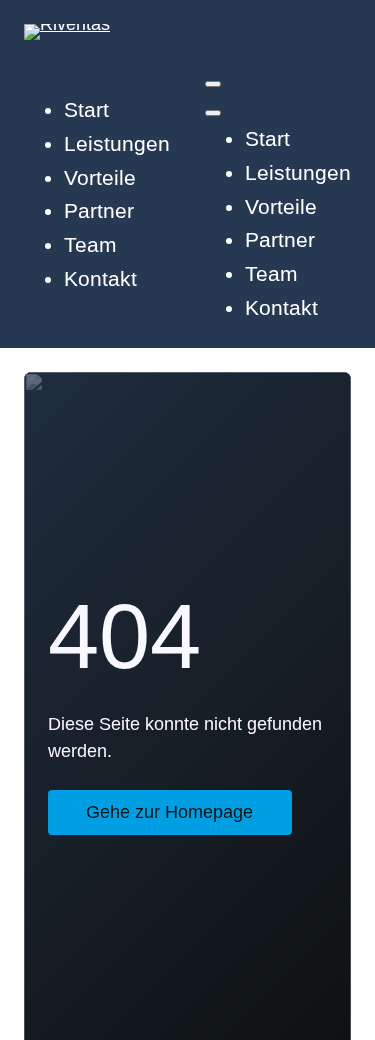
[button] (213, 84)
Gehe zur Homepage (169, 812)
